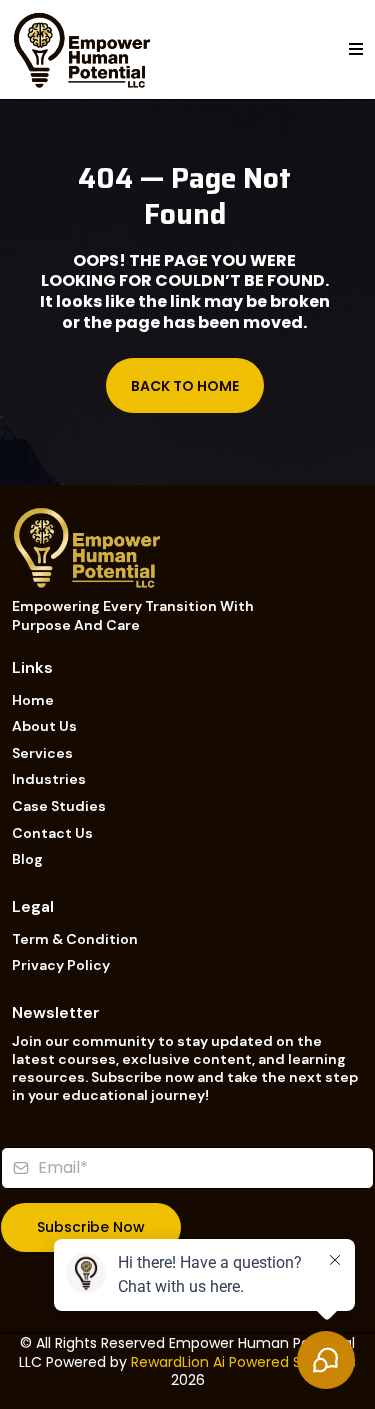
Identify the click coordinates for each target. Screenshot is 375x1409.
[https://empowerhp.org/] (82, 48)
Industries (49, 779)
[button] (356, 50)
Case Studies (59, 806)
